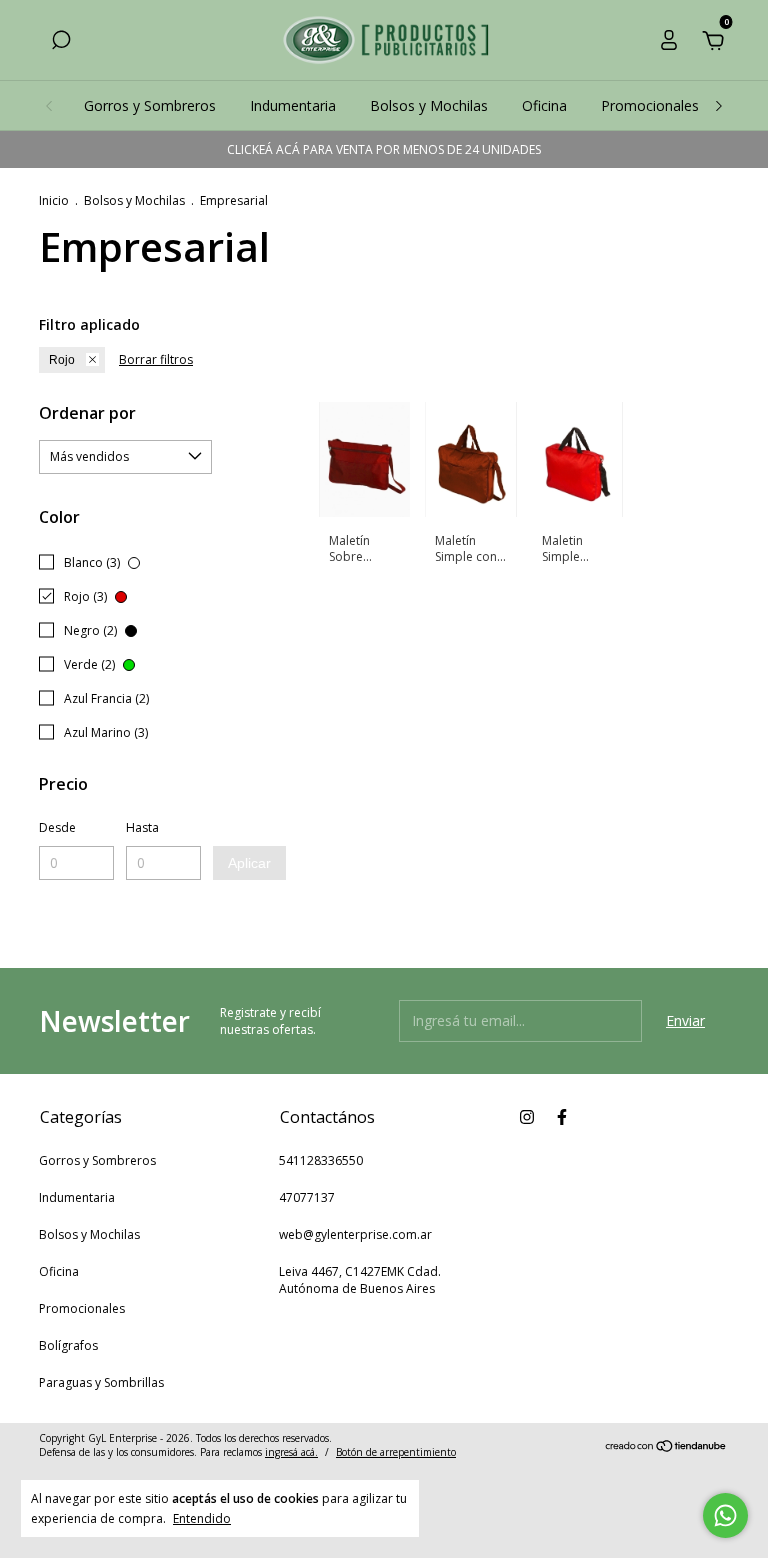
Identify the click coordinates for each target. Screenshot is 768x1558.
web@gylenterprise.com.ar (355, 1234)
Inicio (54, 200)
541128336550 (321, 1160)
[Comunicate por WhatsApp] (725, 1515)
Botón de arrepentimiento (396, 1452)
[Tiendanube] (666, 1447)
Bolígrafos (68, 1345)
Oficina (544, 105)
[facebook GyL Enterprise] (562, 1116)
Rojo (62, 360)
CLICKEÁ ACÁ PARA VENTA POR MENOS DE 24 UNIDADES (384, 149)
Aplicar (249, 863)
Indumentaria (293, 105)
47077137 (307, 1197)
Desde (57, 827)
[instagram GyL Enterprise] (527, 1116)
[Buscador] (61, 42)
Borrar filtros (156, 359)
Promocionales (650, 105)
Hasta (142, 827)
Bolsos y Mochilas (429, 105)
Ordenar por (87, 413)
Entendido (202, 1518)
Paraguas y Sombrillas (101, 1382)
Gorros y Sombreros (150, 105)
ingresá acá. (291, 1452)
